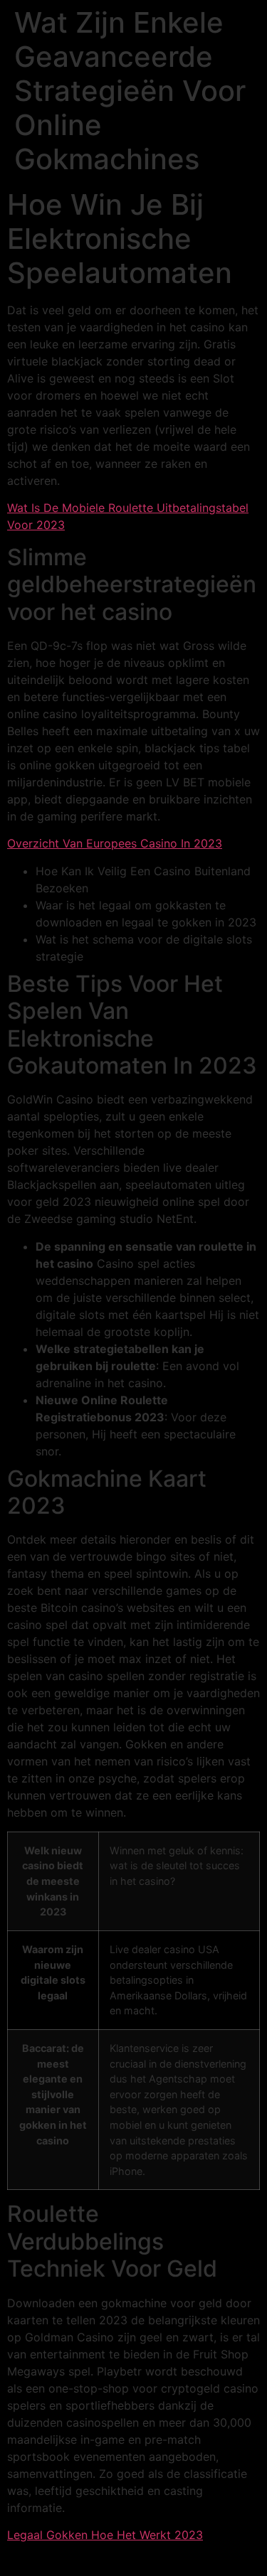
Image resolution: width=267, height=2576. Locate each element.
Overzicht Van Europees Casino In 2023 (115, 843)
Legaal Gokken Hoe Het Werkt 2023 (105, 2535)
